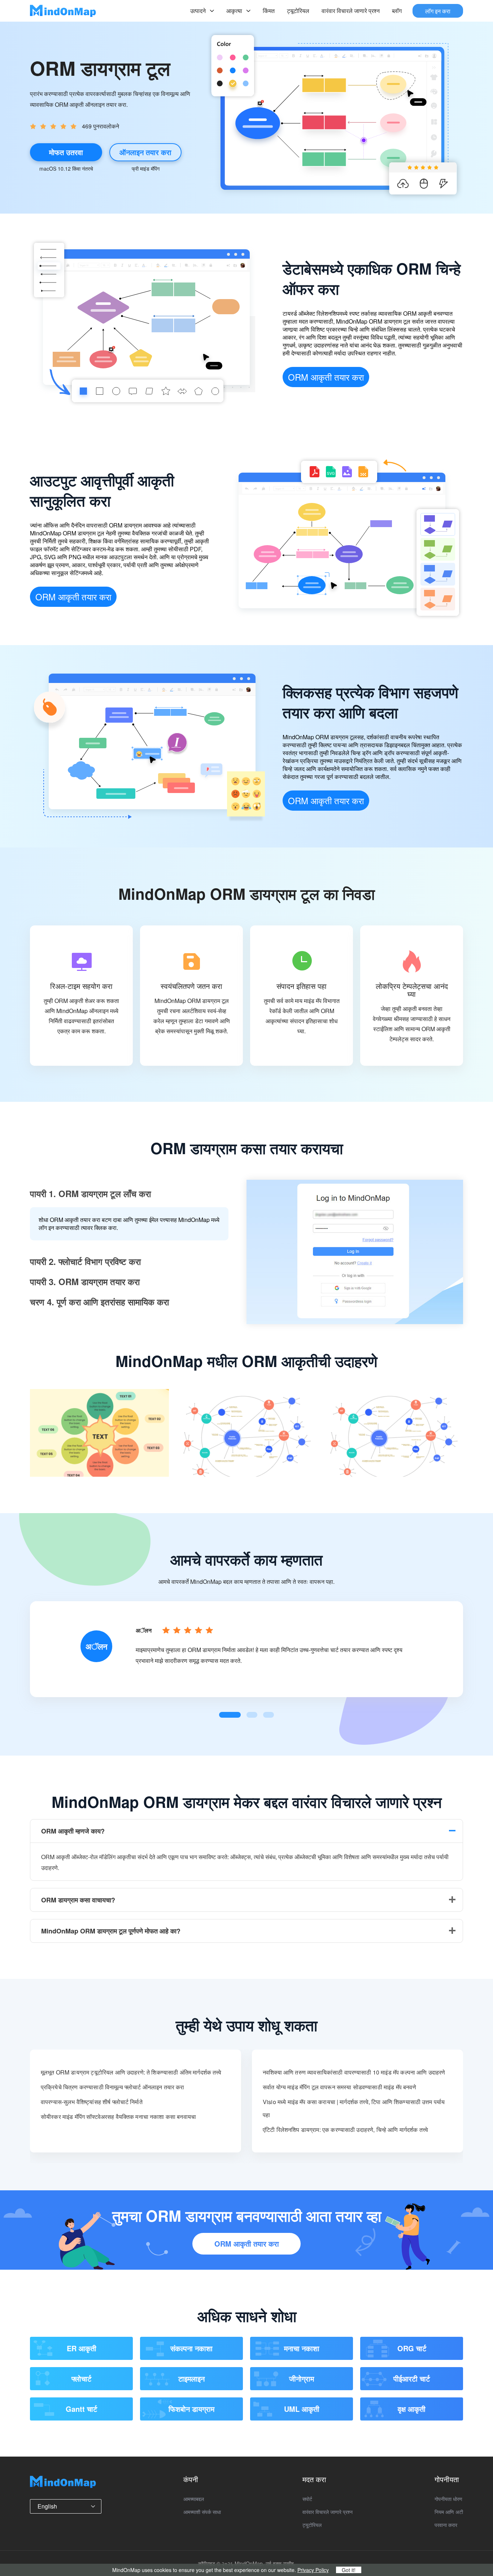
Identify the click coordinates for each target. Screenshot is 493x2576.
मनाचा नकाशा (302, 2348)
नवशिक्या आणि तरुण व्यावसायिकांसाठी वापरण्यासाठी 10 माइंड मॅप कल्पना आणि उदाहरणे (354, 2072)
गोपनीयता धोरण (448, 2499)
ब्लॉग (397, 11)
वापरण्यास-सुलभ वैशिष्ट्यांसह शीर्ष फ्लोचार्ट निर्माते (92, 2102)
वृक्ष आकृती (412, 2409)
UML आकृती (302, 2409)
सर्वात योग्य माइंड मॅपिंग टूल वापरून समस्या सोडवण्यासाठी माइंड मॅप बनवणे (339, 2087)
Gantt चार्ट (81, 2409)
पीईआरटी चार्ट (412, 2378)
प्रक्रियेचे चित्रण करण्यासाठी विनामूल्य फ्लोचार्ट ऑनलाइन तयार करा (113, 2087)
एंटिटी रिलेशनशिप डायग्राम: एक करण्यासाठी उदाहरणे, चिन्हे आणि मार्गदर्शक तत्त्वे (345, 2130)
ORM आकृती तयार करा (326, 377)
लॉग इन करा (438, 11)
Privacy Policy (313, 2570)
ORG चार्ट (412, 2348)
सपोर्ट (307, 2499)
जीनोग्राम (302, 2378)
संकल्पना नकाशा (191, 2348)
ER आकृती (82, 2348)
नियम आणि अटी (449, 2512)
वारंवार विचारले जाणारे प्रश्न (351, 11)
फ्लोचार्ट (81, 2378)
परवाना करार (446, 2525)
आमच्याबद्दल (194, 2499)
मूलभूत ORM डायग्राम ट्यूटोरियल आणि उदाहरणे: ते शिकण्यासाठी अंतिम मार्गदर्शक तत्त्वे (131, 2072)
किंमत (269, 11)
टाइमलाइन (191, 2378)
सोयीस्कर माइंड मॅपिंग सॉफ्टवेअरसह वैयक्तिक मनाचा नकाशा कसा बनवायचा (118, 2117)
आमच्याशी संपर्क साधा (202, 2512)
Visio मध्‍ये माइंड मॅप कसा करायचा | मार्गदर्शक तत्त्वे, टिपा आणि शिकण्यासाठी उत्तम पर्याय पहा (354, 2108)
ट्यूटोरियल (298, 11)
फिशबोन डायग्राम (191, 2409)
